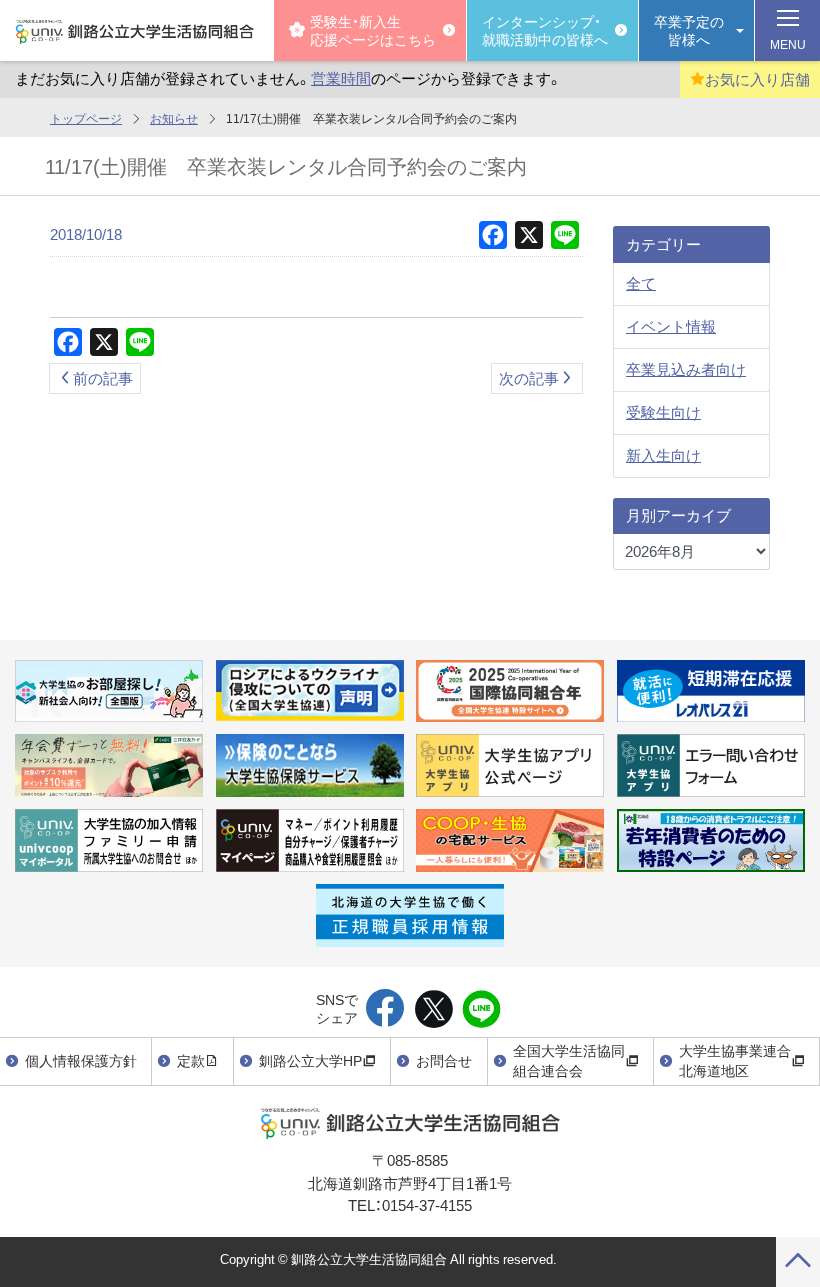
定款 (191, 1060)
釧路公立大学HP (310, 1060)
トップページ (86, 118)
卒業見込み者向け (686, 369)
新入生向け (663, 455)
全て (641, 283)
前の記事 (103, 378)
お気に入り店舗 (757, 79)
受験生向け (663, 412)
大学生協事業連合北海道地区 (735, 1060)
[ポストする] (433, 1010)
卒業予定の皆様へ (689, 30)
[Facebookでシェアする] (385, 1010)
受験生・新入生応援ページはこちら (373, 30)
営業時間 (341, 78)
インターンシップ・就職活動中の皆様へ (545, 30)
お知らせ (174, 118)
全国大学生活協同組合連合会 (569, 1060)
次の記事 (529, 378)
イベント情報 (671, 326)
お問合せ (444, 1060)
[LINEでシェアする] (481, 1010)
